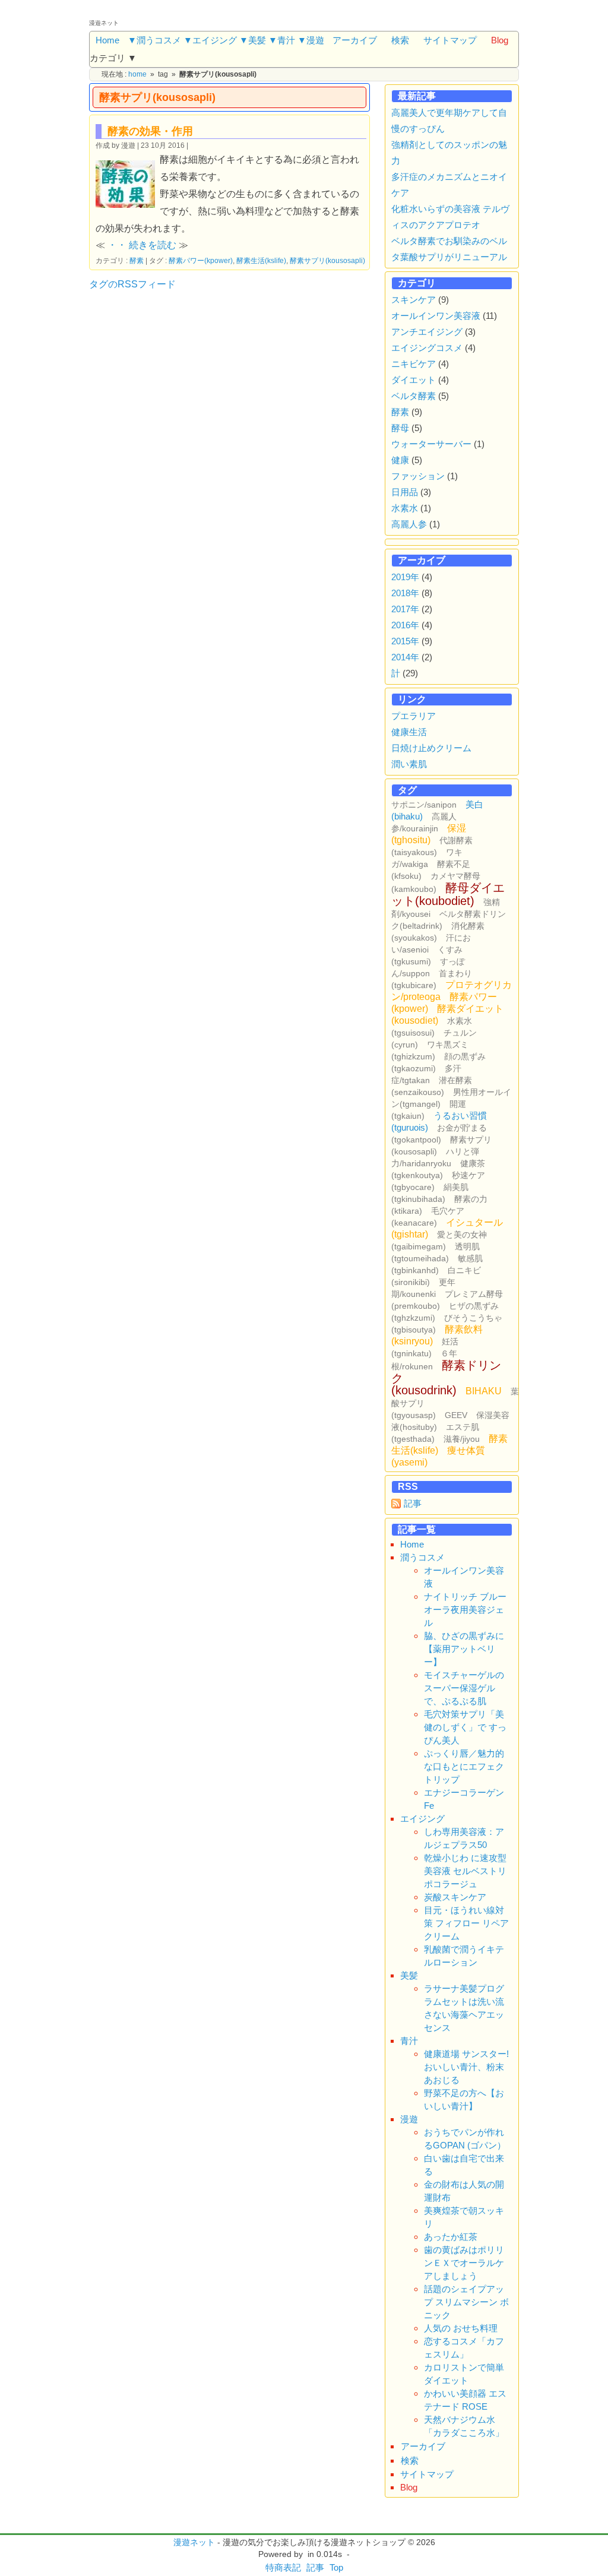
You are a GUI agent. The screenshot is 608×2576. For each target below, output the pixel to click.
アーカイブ (355, 40)
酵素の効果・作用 (150, 131)
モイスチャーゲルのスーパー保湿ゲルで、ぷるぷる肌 (464, 1688)
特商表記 (283, 2567)
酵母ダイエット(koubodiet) (448, 894)
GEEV (456, 1415)
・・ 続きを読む (142, 245)
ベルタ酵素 (414, 396)
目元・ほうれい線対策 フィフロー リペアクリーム (466, 1923)
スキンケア (414, 300)
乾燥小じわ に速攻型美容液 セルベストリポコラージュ (465, 1871)
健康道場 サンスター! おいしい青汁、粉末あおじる (466, 2067)
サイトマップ (450, 40)
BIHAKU (484, 1391)
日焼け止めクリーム (431, 748)
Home (107, 40)
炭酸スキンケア (455, 1897)
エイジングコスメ (427, 348)
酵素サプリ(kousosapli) (327, 260)
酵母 (400, 428)
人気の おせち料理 (461, 2328)
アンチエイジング (427, 332)
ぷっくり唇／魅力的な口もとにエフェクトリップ (464, 1766)
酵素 (137, 260)
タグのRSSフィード (132, 284)
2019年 (405, 577)
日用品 (405, 492)
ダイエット (414, 380)
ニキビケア (414, 364)
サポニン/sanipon (424, 805)
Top (336, 2567)
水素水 (405, 508)
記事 (413, 1503)
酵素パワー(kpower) (201, 260)
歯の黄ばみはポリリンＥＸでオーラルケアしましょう (464, 2263)
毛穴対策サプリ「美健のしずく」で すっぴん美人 (465, 1727)
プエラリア (414, 716)
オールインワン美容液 (436, 316)
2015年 (405, 641)
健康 (400, 460)
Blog (500, 40)
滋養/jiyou (462, 1439)
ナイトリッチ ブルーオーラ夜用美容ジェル (465, 1610)
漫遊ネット (194, 2542)
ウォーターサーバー (431, 444)
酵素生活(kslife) (261, 260)
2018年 (405, 593)
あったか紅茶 (451, 2237)
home (137, 74)
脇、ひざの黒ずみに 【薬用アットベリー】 (464, 1649)
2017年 (405, 609)
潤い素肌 (409, 764)
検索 (400, 40)
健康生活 (409, 732)
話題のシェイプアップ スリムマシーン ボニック (466, 2302)
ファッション (418, 476)
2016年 (405, 625)
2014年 (405, 657)
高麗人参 (409, 524)
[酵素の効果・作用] (128, 183)
